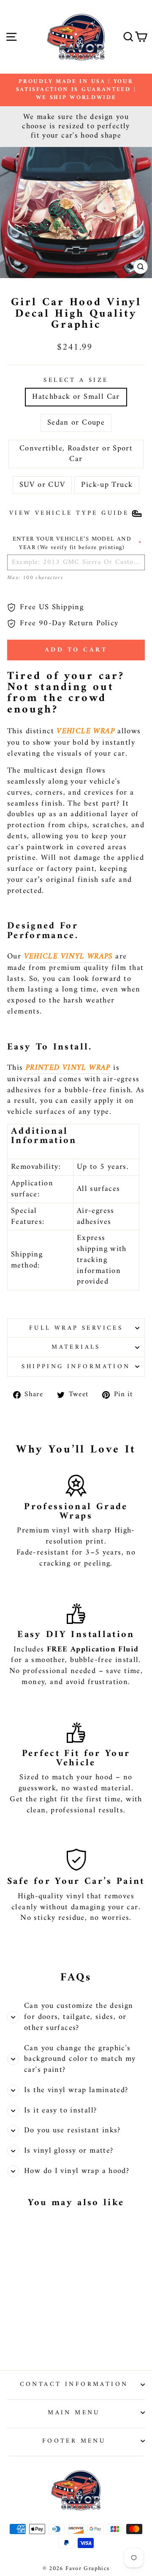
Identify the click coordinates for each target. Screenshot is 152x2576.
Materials (76, 1347)
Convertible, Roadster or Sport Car (76, 454)
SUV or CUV (42, 485)
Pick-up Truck (107, 485)
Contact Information (74, 2384)
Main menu (74, 2413)
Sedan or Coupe (76, 423)
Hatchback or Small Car (76, 397)
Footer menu (74, 2441)
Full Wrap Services (76, 1328)
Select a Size (76, 380)
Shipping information (76, 1367)
